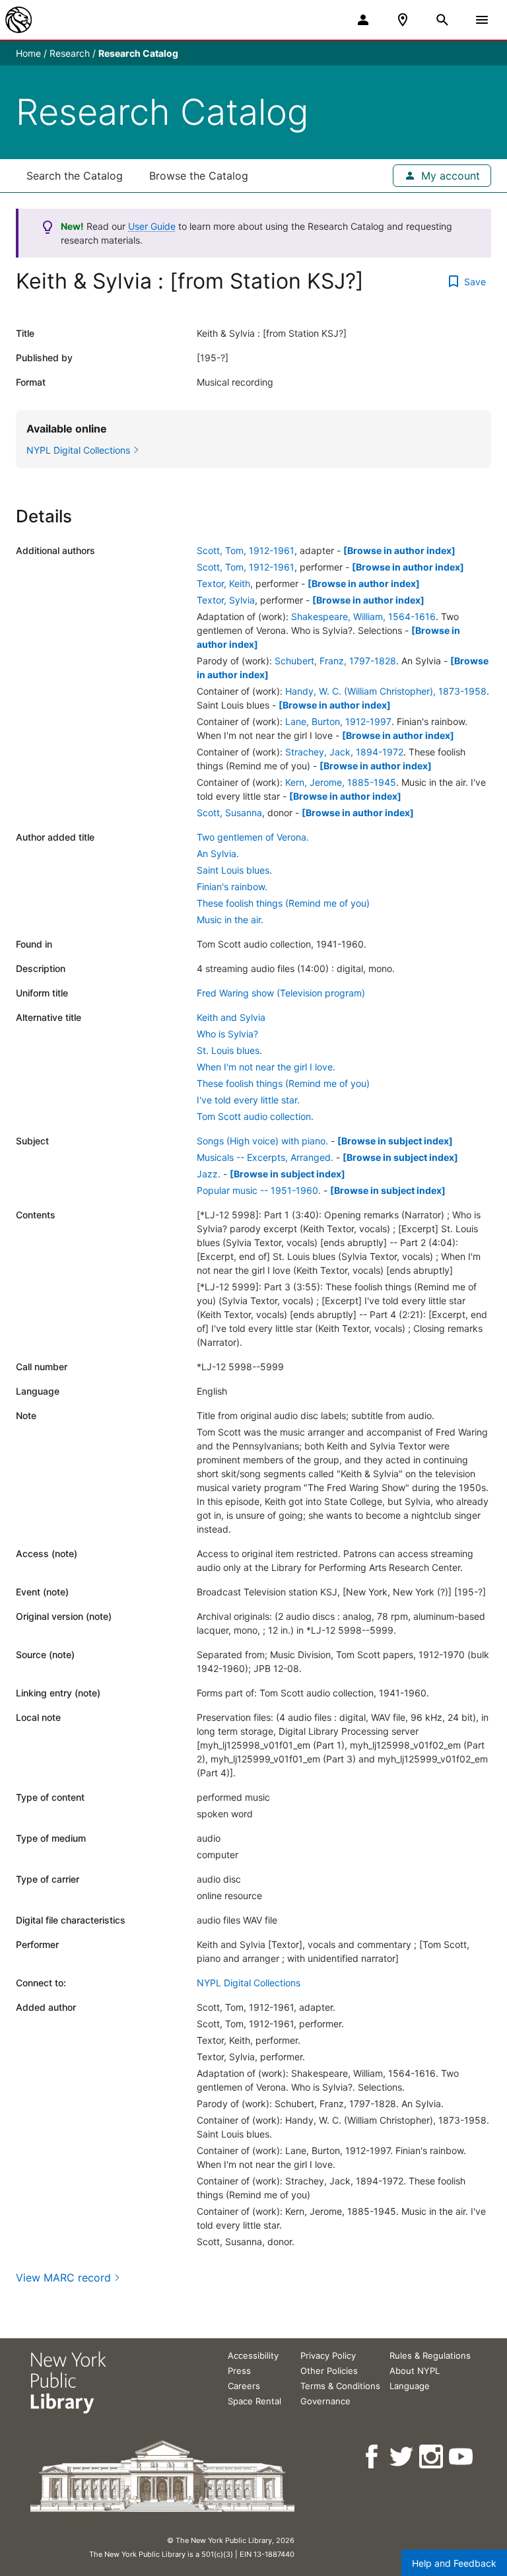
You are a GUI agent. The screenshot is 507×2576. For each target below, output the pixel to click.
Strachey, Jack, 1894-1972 (344, 752)
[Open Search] (442, 20)
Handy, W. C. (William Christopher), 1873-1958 (386, 691)
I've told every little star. (248, 1100)
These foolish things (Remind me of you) (283, 903)
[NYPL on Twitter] (402, 2457)
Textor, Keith (223, 583)
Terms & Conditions (340, 2386)
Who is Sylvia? (227, 1034)
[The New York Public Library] (18, 20)
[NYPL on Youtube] (462, 2457)
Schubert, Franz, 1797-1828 (335, 661)
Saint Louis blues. (234, 870)
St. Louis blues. (229, 1050)
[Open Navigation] (482, 20)
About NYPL (415, 2371)
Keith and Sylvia (231, 1017)
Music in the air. (230, 920)
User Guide (152, 226)
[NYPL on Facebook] (373, 2457)
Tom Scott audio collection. (255, 1116)
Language (410, 2386)
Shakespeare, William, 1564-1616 (363, 616)
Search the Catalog (75, 176)
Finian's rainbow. (232, 887)
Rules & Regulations (430, 2355)
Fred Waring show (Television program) (281, 993)
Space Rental (254, 2401)
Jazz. (209, 1174)
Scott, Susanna (229, 813)
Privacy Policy (328, 2355)
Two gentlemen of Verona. (253, 837)
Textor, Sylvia (226, 600)
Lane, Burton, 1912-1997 (338, 721)
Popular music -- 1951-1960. (259, 1190)
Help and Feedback (454, 2563)
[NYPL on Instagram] (432, 2457)
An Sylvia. (218, 853)
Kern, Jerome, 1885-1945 (341, 782)
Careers (244, 2386)
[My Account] (363, 20)
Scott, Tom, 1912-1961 (246, 550)
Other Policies (329, 2371)
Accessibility (253, 2355)
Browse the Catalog (199, 176)
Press (239, 2371)
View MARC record (63, 2278)
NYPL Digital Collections (249, 1983)
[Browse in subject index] (395, 1141)
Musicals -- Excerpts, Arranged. (265, 1157)
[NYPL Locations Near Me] (403, 20)
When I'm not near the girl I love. (266, 1067)
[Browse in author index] (399, 550)
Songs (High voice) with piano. (262, 1141)
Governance (325, 2401)
